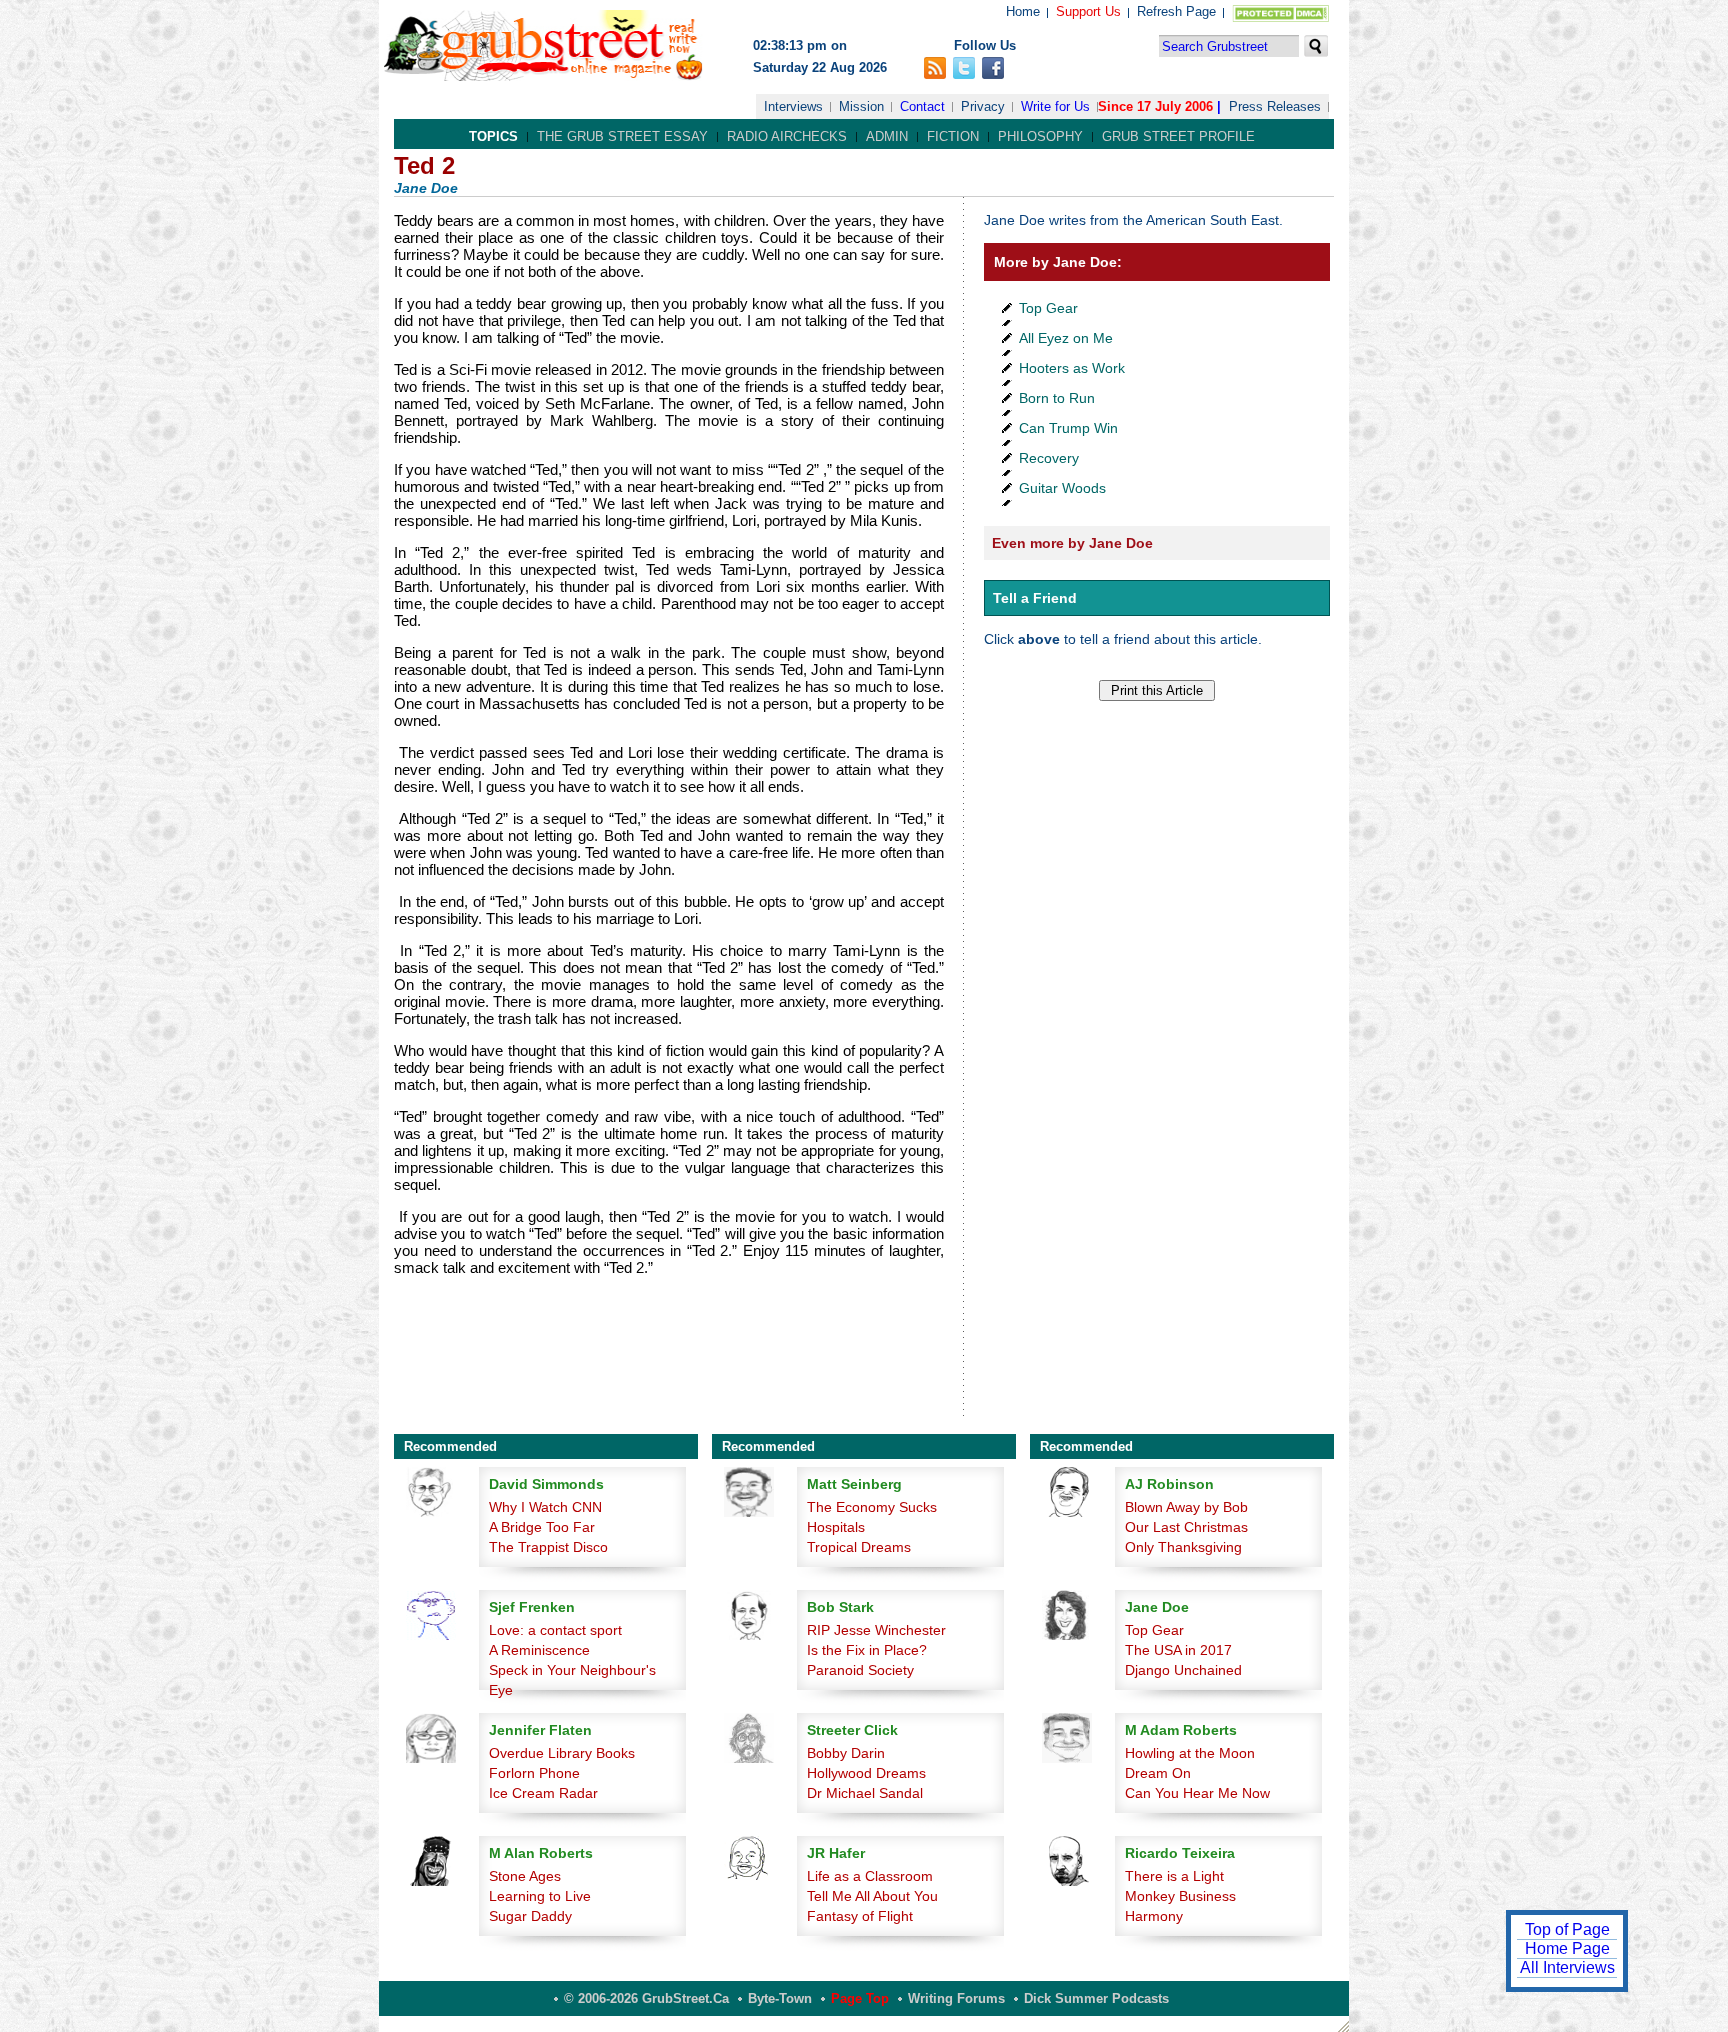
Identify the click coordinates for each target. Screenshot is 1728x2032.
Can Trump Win (1068, 428)
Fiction (953, 136)
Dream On (1158, 1773)
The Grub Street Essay (622, 136)
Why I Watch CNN (545, 1507)
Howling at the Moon (1190, 1753)
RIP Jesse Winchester (876, 1630)
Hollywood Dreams (866, 1773)
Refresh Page (1176, 11)
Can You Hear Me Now (1197, 1793)
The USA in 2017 (1178, 1650)
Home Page (1567, 1948)
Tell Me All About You (872, 1896)
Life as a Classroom (870, 1876)
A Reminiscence (539, 1650)
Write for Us (1055, 106)
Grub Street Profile (1178, 136)
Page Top (860, 1998)
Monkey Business (1180, 1896)
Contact (922, 106)
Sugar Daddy (530, 1916)
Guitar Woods (1062, 488)
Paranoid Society (860, 1670)
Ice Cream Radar (543, 1793)
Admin (887, 136)
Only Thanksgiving (1183, 1547)
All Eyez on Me (1066, 338)
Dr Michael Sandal (865, 1793)
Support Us (1088, 11)
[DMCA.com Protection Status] (1276, 17)
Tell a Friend (1035, 598)
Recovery (1049, 458)
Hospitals (836, 1527)
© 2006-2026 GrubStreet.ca (646, 1998)
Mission (861, 106)
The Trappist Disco (548, 1547)
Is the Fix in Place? (867, 1650)
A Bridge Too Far (542, 1527)
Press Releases (1275, 106)
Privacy (983, 106)
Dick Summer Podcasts (1096, 1998)
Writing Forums (956, 1998)
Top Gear (1048, 308)
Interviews (793, 106)
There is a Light (1174, 1876)
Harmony (1154, 1916)
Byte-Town (780, 1998)
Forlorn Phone (534, 1773)
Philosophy (1040, 136)
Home (1023, 11)
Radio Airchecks (787, 136)
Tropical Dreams (859, 1547)
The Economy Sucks (872, 1507)
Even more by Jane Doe (1072, 543)
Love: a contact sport (555, 1630)
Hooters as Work (1072, 368)
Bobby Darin (846, 1753)
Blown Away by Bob (1186, 1507)
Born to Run (1057, 398)
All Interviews (1567, 1967)
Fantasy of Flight (860, 1916)
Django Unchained (1183, 1670)
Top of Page (1567, 1929)
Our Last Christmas (1186, 1527)
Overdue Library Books (562, 1753)
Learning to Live (540, 1896)
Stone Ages (525, 1876)
